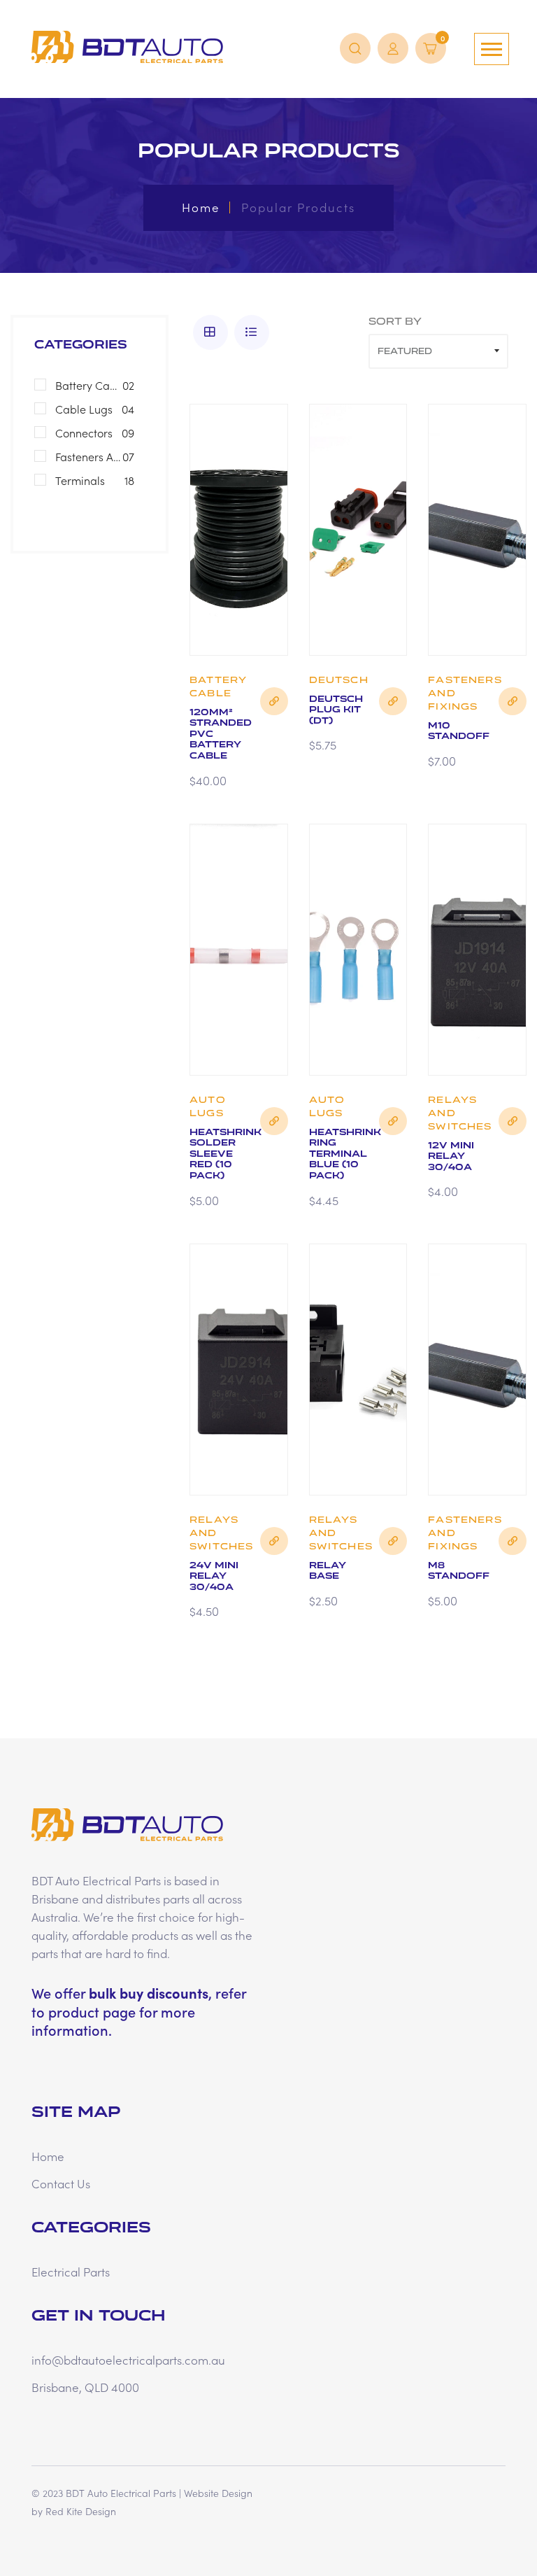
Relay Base (328, 1571)
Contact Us (61, 2183)
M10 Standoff (459, 731)
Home (201, 207)
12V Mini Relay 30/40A (451, 1156)
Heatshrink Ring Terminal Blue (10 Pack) (345, 1154)
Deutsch (339, 680)
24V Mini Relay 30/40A (214, 1576)
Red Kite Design (81, 2511)
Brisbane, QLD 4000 (85, 2387)
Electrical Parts (71, 2272)
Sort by (395, 322)
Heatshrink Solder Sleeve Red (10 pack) (225, 1154)
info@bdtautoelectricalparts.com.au (128, 2360)
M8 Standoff (459, 1571)
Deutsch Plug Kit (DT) (336, 710)
